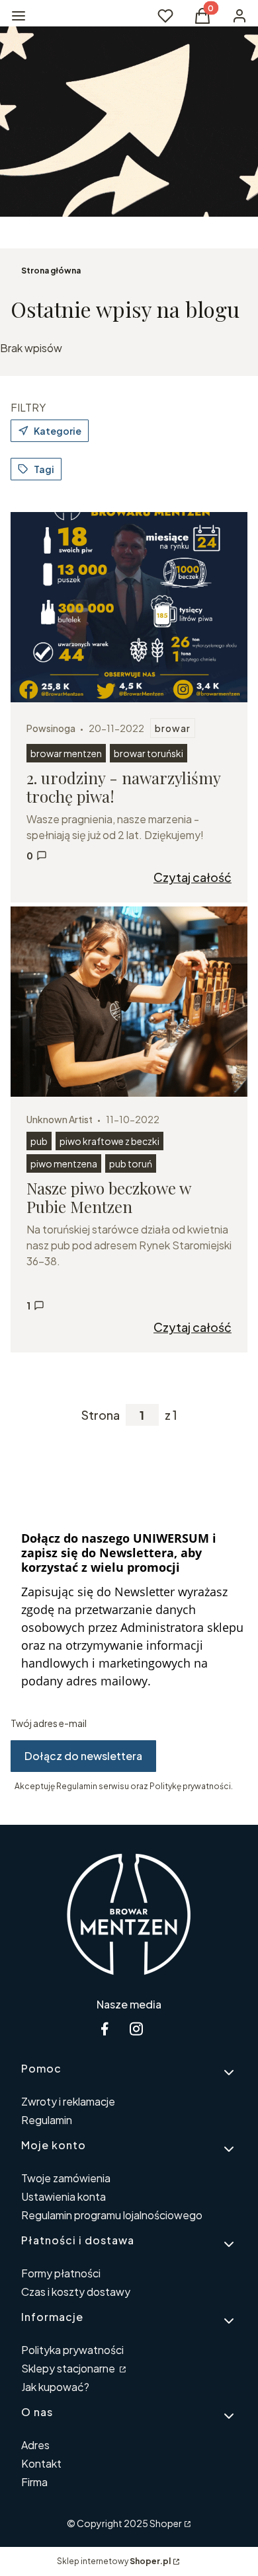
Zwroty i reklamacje (68, 2101)
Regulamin (47, 2120)
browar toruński (149, 753)
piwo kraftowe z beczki (109, 1141)
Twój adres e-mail (49, 1723)
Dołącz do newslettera (83, 1756)
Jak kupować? (55, 2387)
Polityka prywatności (72, 2350)
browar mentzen (66, 753)
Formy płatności (61, 2273)
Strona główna (51, 271)
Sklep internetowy (114, 2561)
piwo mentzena (64, 1163)
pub (39, 1141)
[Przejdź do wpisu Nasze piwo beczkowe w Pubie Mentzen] (129, 1002)
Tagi (44, 469)
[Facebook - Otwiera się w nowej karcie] (105, 2029)
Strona (101, 1415)
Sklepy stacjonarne (69, 2368)
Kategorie (58, 431)
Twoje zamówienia (66, 2178)
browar (173, 728)
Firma (34, 2482)
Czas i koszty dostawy (76, 2292)
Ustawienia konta (64, 2196)
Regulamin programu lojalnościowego (112, 2215)
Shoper (166, 2523)
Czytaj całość (193, 877)
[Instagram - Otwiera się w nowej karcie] (136, 2029)
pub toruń (131, 1163)
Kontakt (41, 2463)
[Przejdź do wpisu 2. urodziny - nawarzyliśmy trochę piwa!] (129, 607)
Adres (35, 2445)
